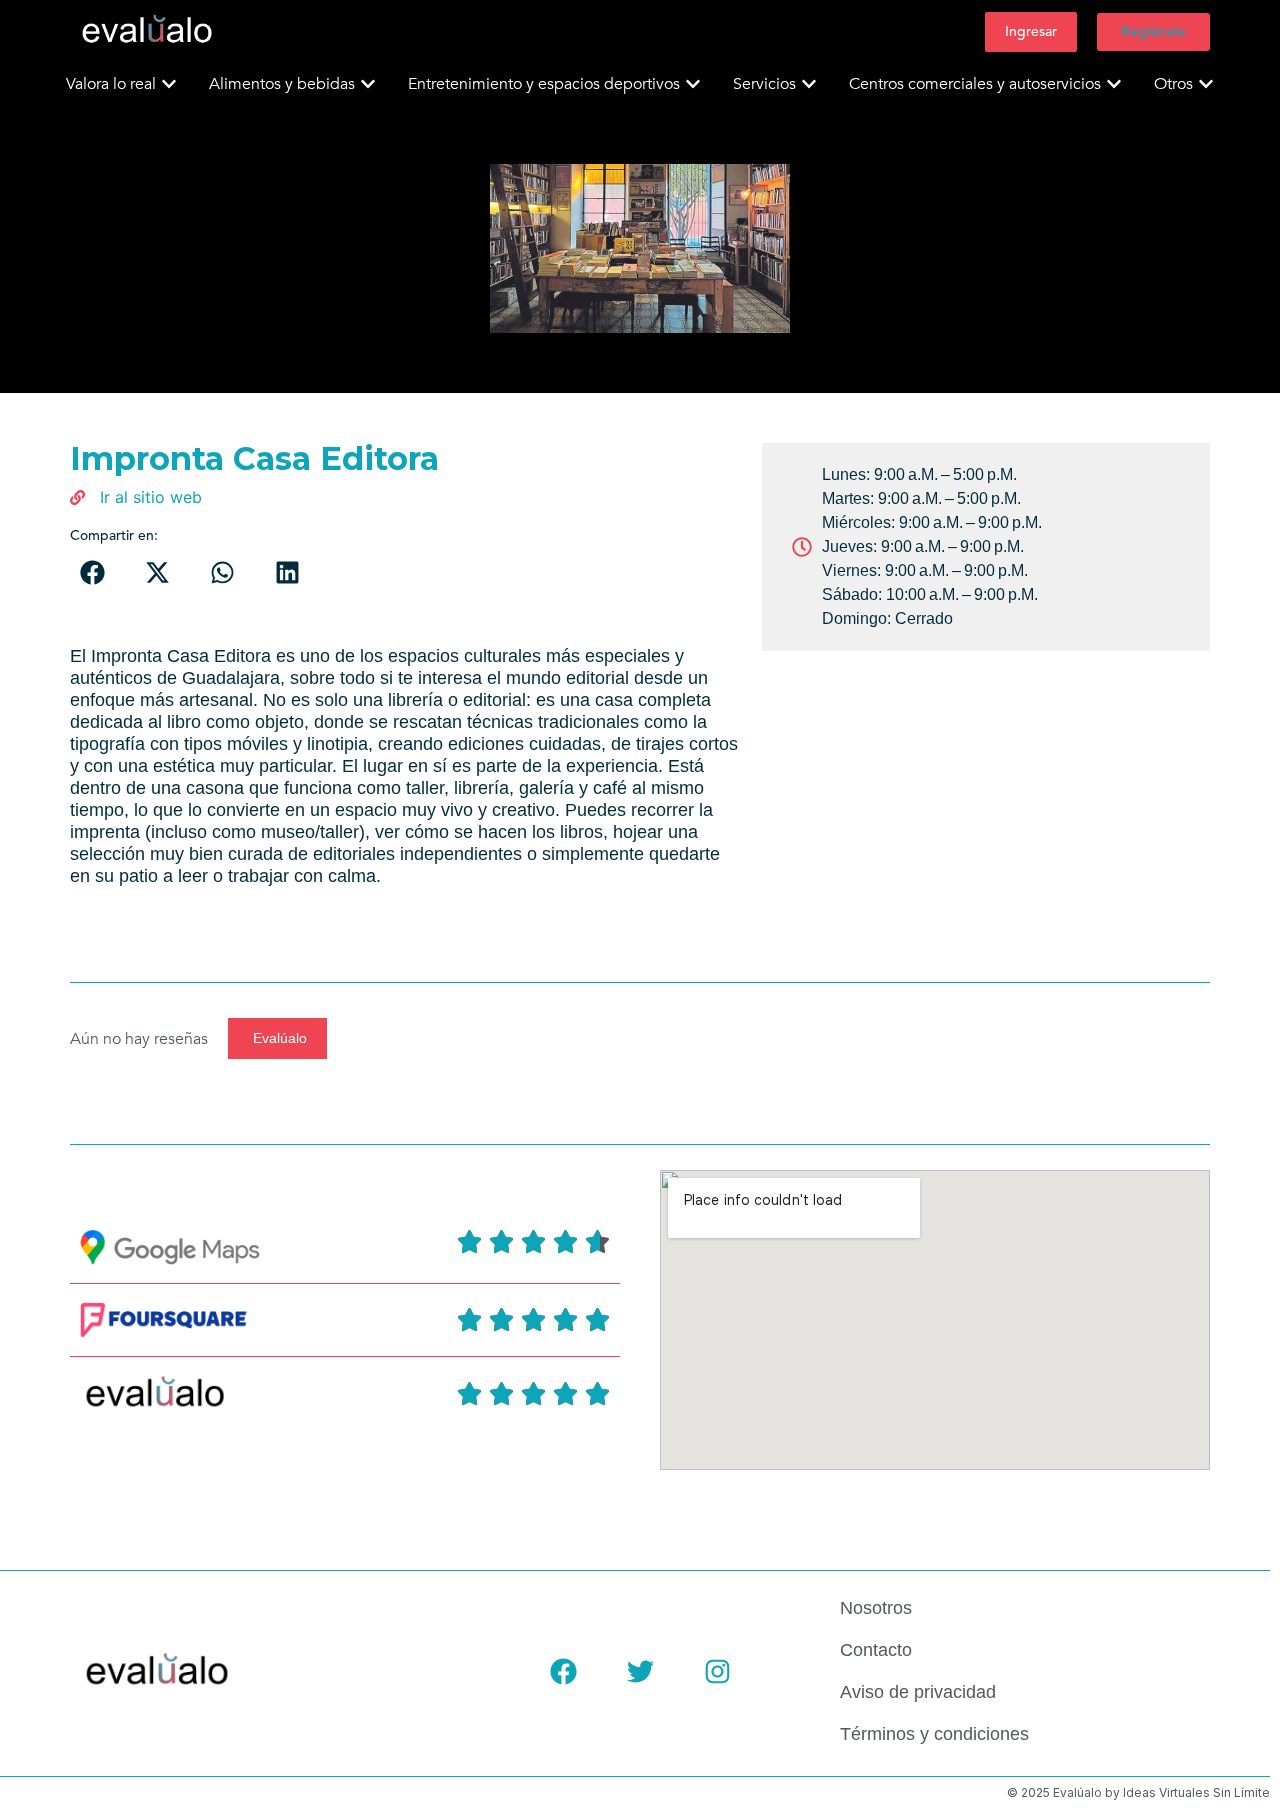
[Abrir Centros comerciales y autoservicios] (1114, 84)
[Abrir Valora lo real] (169, 84)
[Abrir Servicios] (809, 84)
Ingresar (1031, 32)
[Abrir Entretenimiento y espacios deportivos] (693, 84)
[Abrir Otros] (1206, 84)
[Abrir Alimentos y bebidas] (368, 84)
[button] (92, 572)
